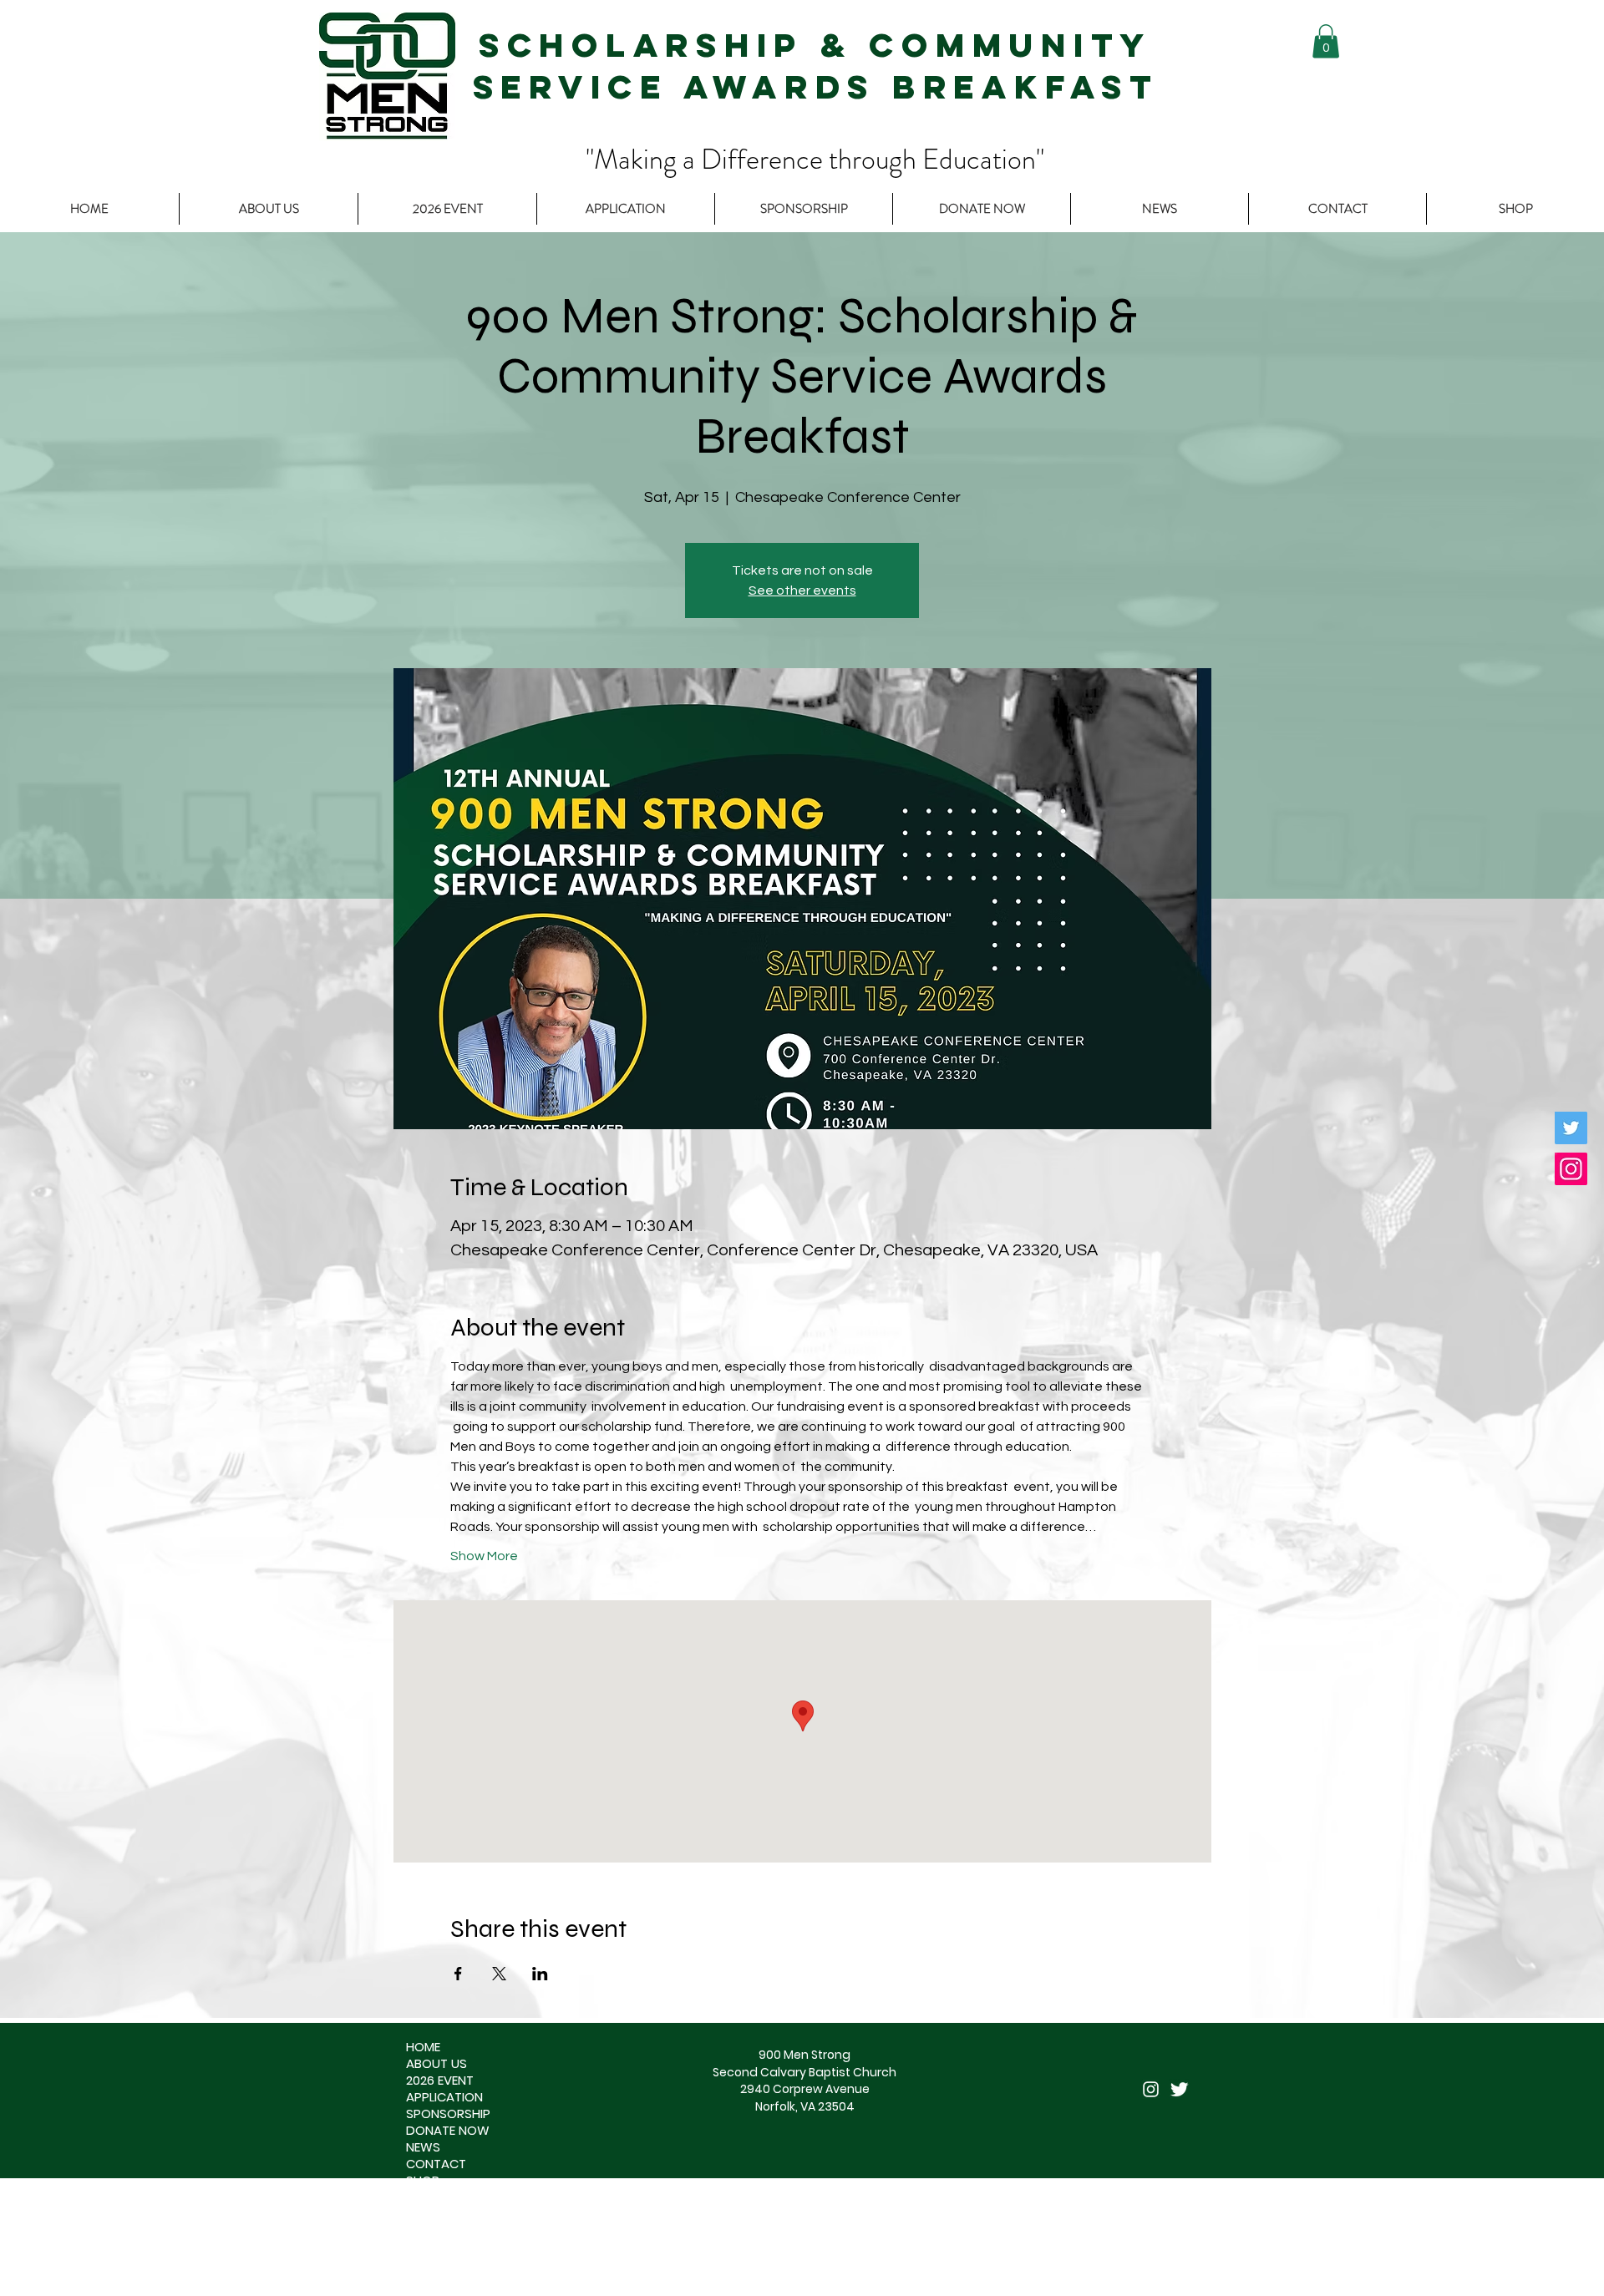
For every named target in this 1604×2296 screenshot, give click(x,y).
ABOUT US (437, 2064)
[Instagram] (1571, 1169)
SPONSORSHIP (448, 2114)
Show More (484, 1556)
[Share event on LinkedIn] (540, 1974)
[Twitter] (1571, 1128)
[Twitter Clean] (1179, 2089)
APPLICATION (444, 2097)
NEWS (423, 2147)
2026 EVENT (440, 2081)
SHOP (423, 2181)
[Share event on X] (499, 1974)
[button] (1326, 41)
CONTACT (436, 2164)
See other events (802, 590)
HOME (423, 2047)
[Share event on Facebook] (458, 1974)
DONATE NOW (448, 2131)
